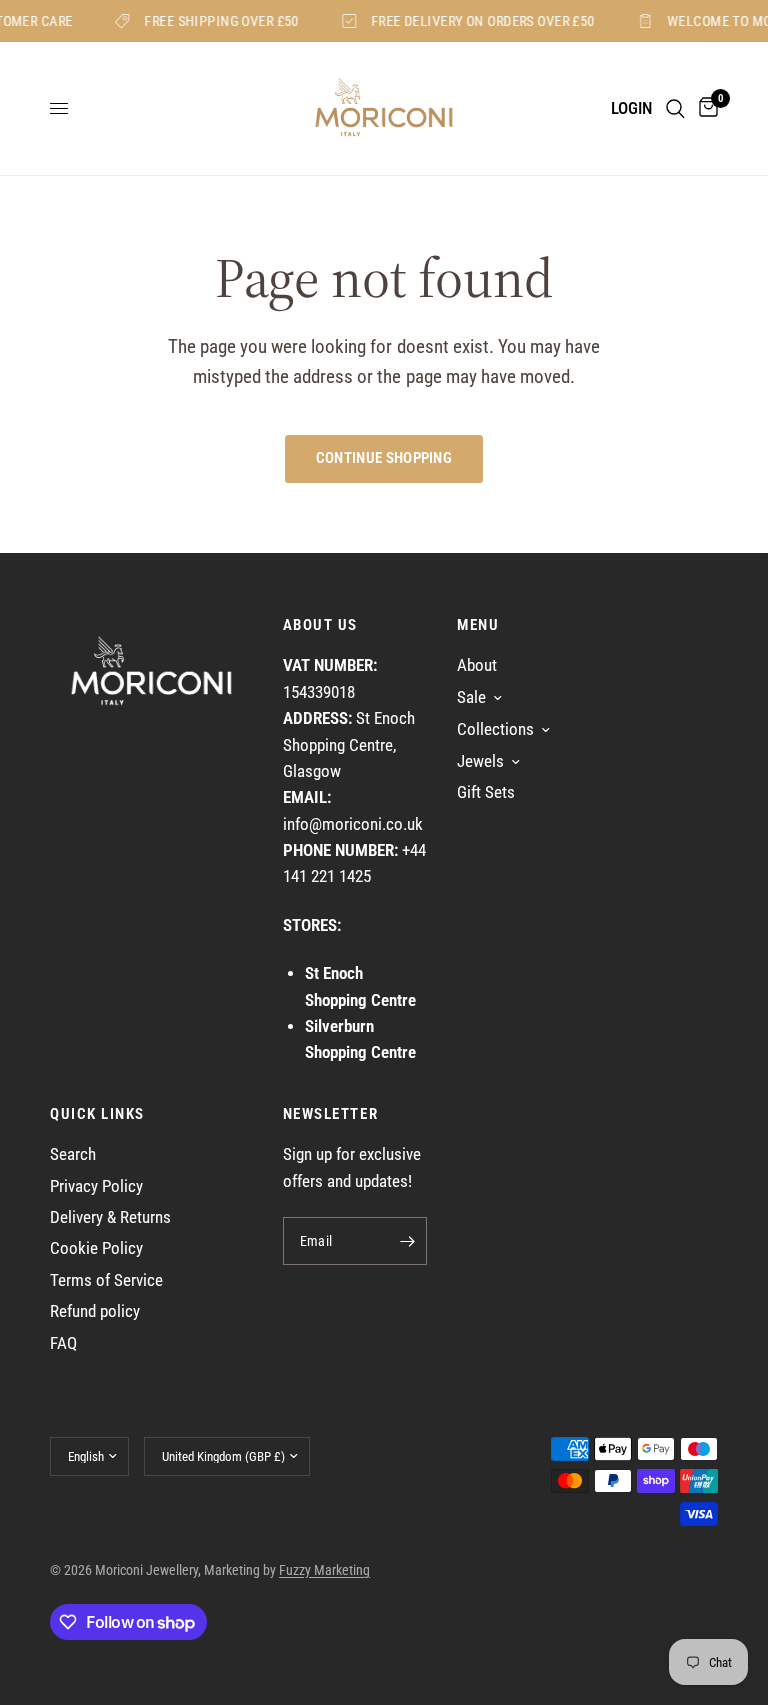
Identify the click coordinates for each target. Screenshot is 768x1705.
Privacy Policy (96, 1186)
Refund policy (95, 1311)
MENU (478, 625)
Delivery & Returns (110, 1217)
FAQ (63, 1343)
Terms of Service (106, 1280)
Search (73, 1154)
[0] (705, 108)
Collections (495, 729)
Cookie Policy (96, 1248)
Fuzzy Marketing (324, 1570)
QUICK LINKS (97, 1114)
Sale (471, 697)
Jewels (480, 761)
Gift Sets (486, 792)
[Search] (675, 108)
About (477, 665)
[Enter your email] (407, 1241)
